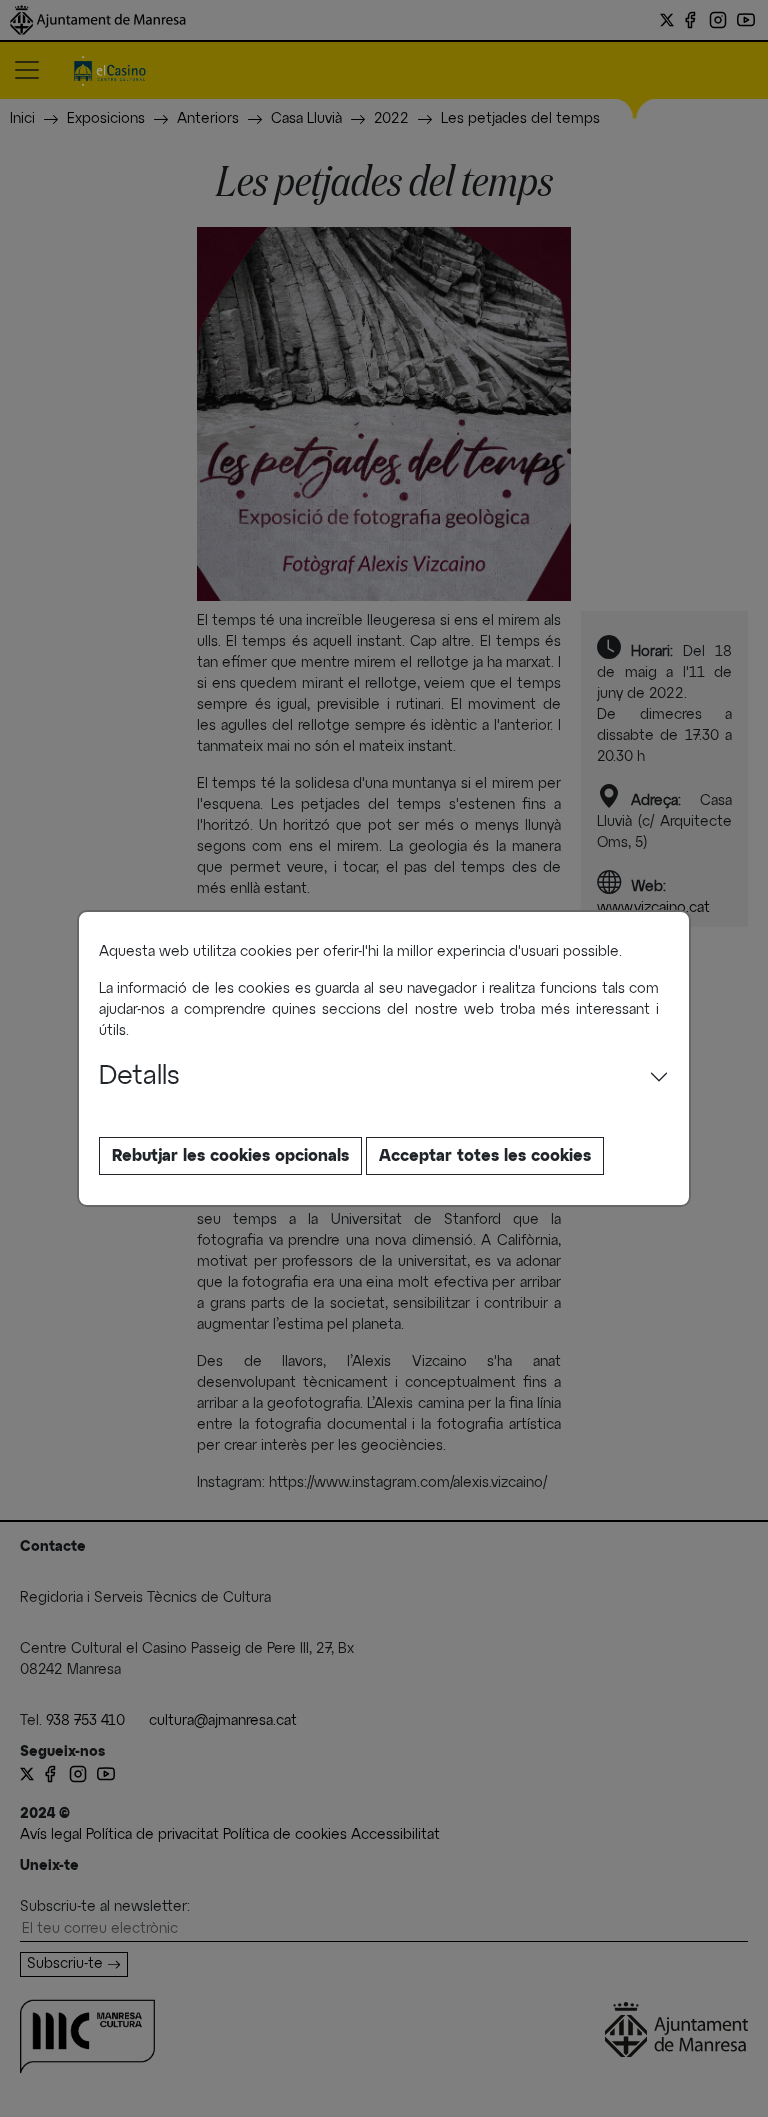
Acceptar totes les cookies (485, 1156)
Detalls (139, 1077)
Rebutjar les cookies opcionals (230, 1156)
